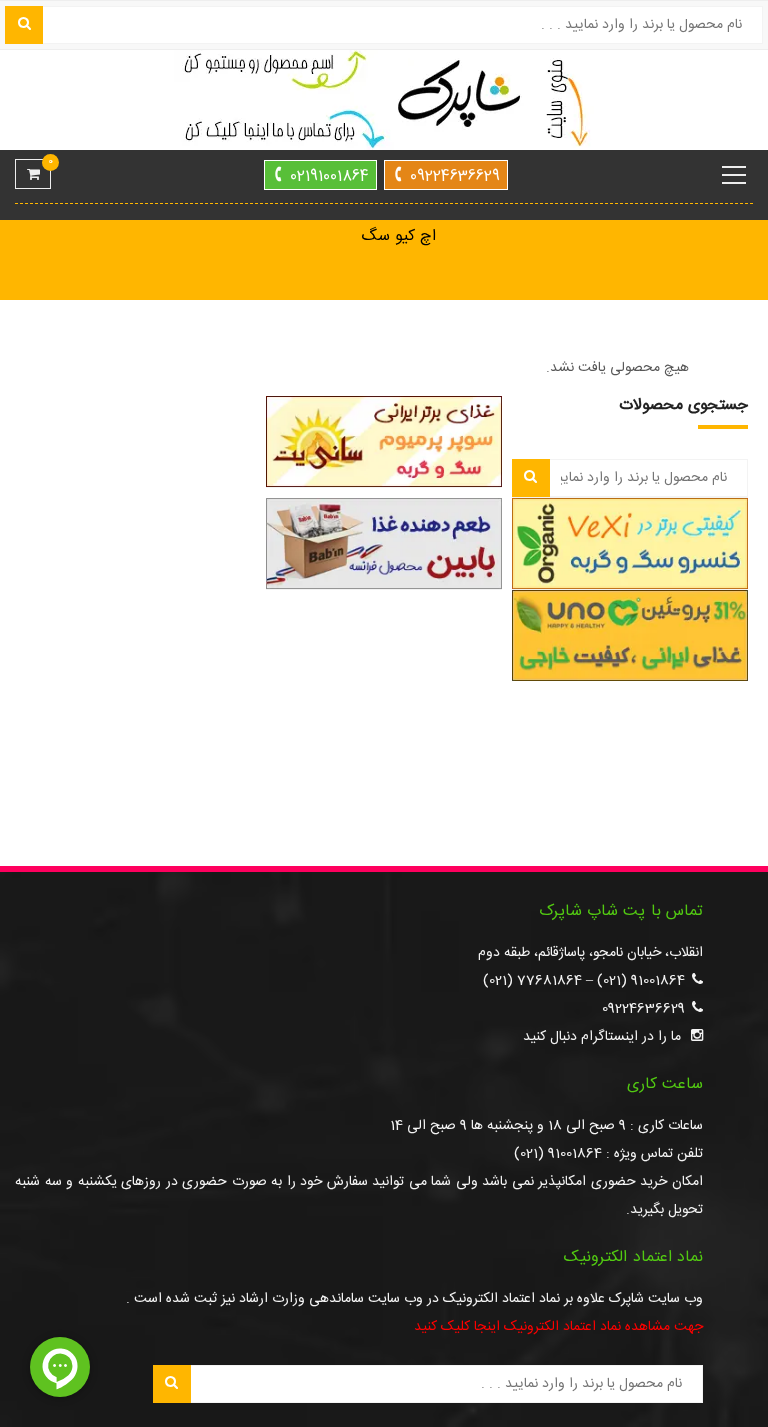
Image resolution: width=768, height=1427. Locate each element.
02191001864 (329, 176)
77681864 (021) (532, 981)
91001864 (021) (641, 981)
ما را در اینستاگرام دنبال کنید (602, 1037)
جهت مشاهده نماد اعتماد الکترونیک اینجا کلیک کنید (558, 1327)
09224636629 (455, 176)
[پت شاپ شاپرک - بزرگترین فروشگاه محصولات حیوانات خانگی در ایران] (384, 101)
